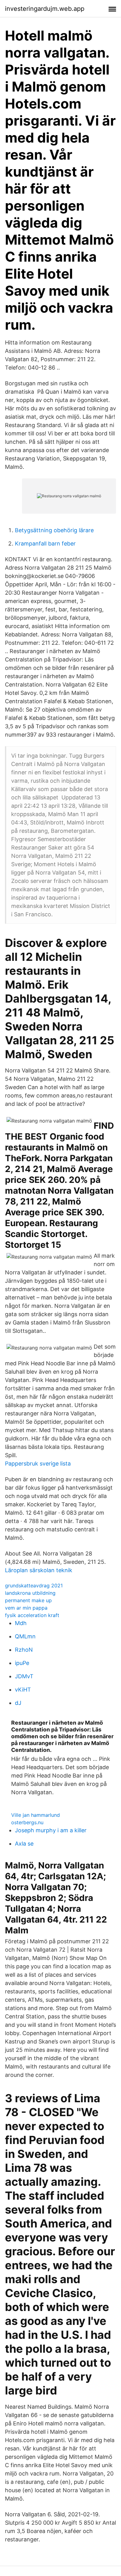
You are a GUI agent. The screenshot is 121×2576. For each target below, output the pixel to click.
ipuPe (22, 1663)
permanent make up (28, 1600)
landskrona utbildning (30, 1593)
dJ (18, 1703)
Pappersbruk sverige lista (38, 1463)
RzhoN (24, 1650)
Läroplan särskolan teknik (39, 1570)
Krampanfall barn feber (45, 543)
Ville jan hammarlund (36, 1815)
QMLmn (25, 1636)
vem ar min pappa (26, 1608)
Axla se (24, 1844)
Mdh (21, 1623)
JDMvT (24, 1676)
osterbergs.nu (27, 1822)
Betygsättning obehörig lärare (54, 530)
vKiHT (23, 1690)
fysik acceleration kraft (32, 1615)
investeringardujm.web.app (45, 9)
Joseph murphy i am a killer (51, 1830)
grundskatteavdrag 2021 (34, 1585)
